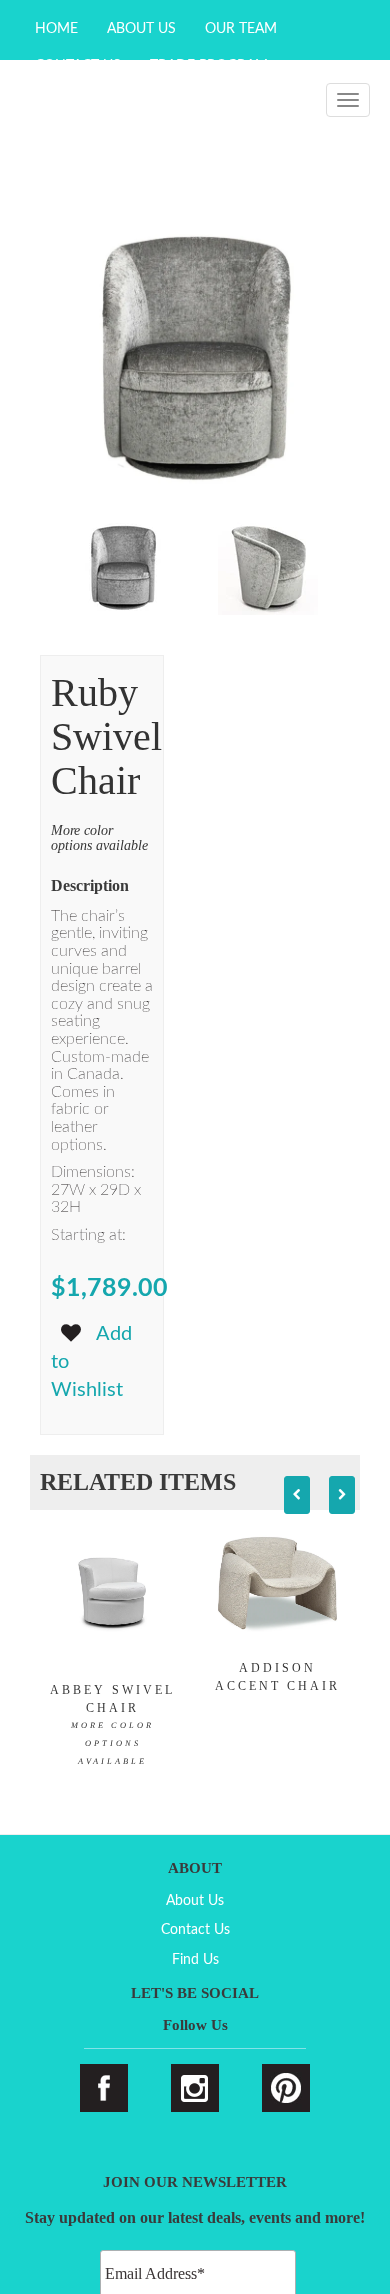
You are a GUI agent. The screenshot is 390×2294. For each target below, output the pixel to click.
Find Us (195, 1960)
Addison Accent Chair (277, 1677)
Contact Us (195, 1930)
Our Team (241, 29)
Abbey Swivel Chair (112, 1724)
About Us (141, 29)
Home (56, 29)
